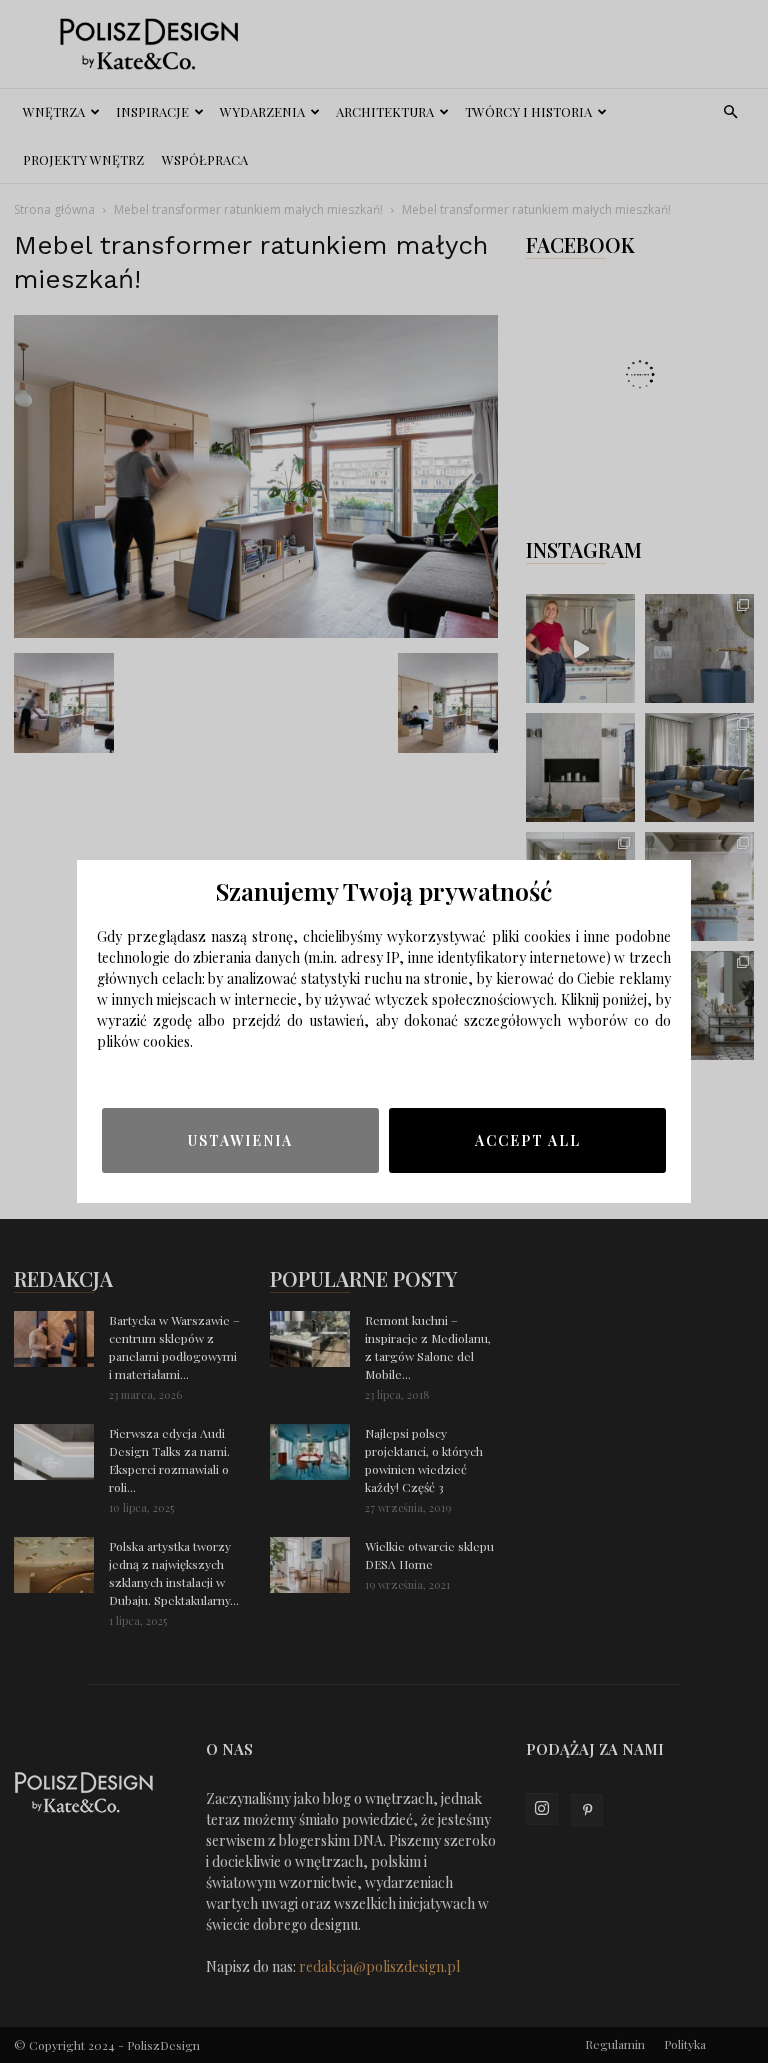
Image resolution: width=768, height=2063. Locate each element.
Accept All (528, 1140)
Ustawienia (240, 1140)
